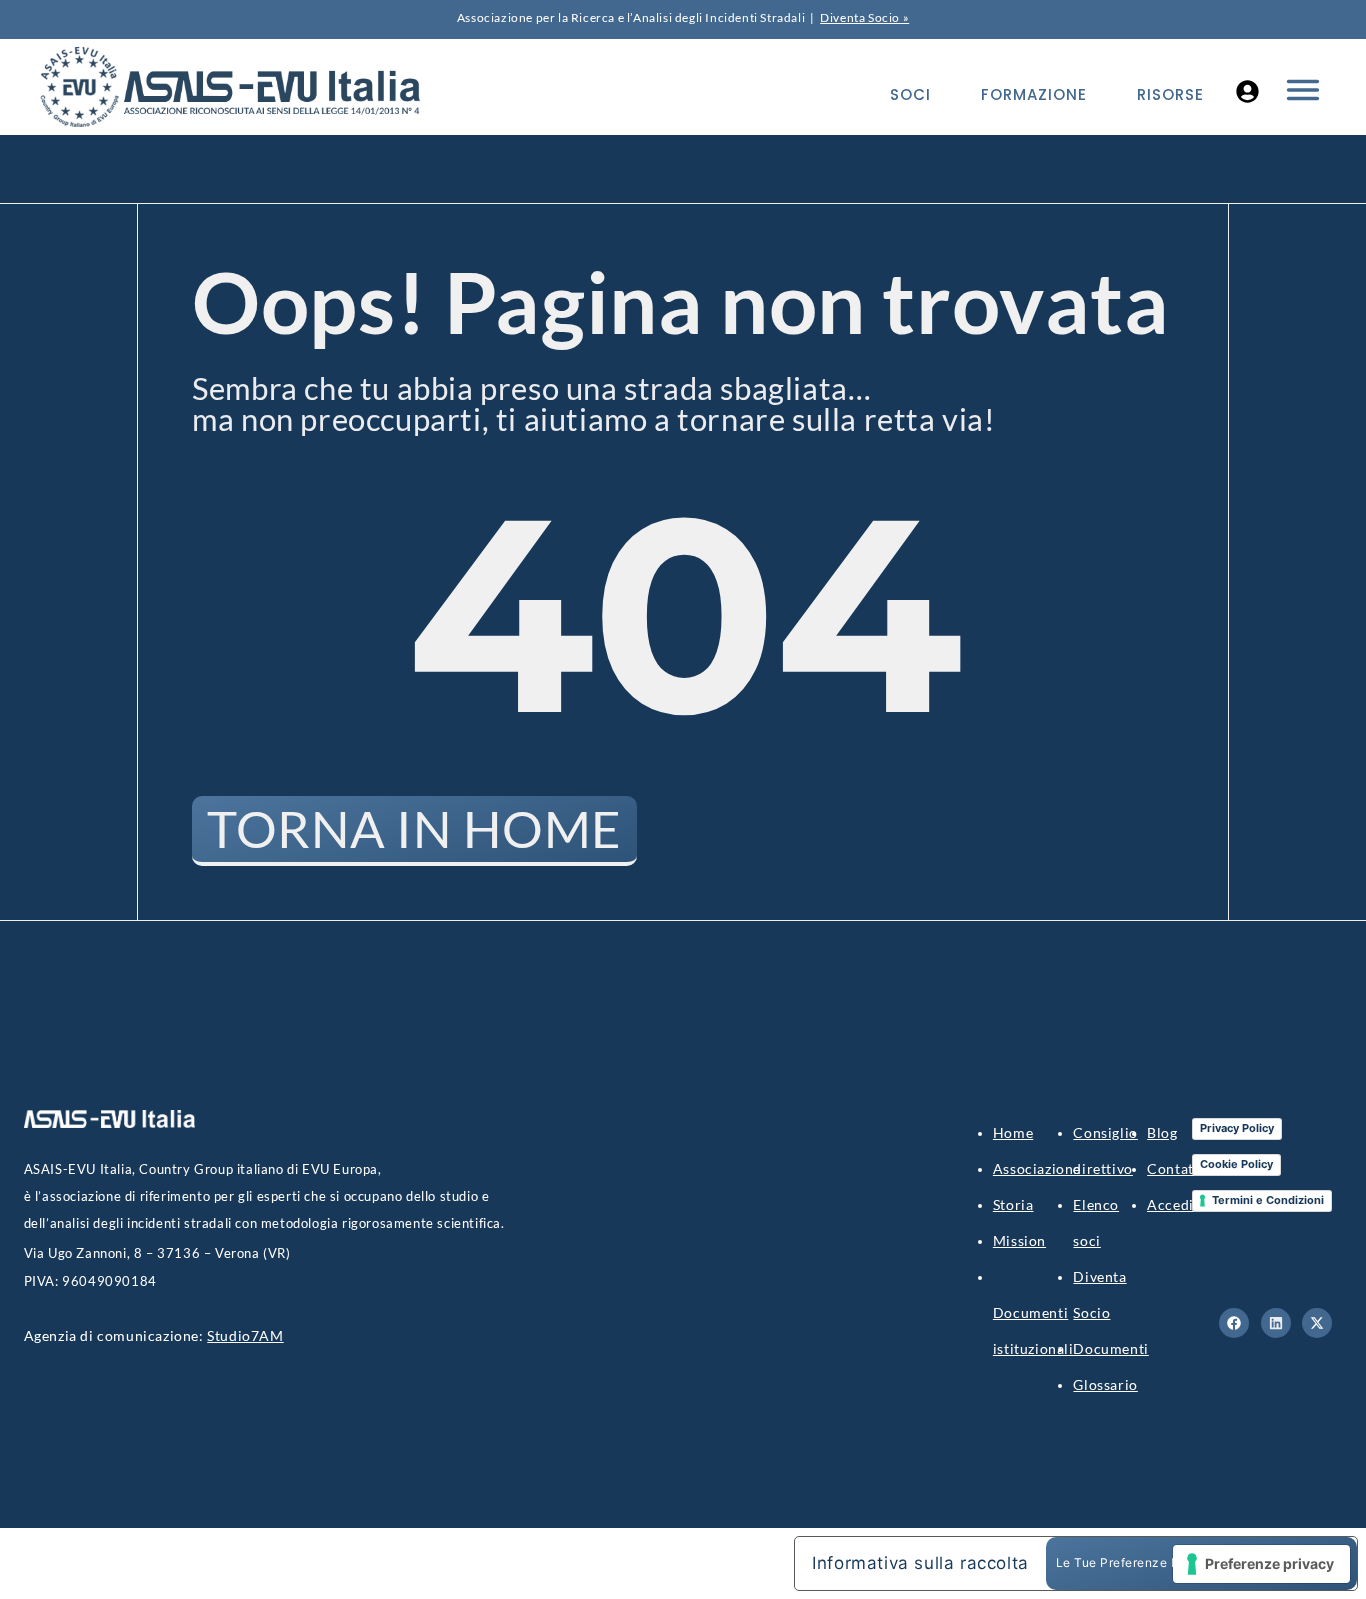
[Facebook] (1234, 1323)
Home (1013, 1132)
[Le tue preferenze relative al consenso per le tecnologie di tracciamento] (1261, 1564)
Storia (1013, 1204)
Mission (1019, 1240)
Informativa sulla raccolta (920, 1563)
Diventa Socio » (864, 17)
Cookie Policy (1236, 1164)
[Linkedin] (1276, 1323)
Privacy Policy (1237, 1128)
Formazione (1034, 94)
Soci (910, 94)
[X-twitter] (1317, 1323)
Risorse (1170, 94)
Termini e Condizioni (1268, 1200)
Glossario (1105, 1384)
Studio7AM (245, 1335)
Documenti (1110, 1348)
